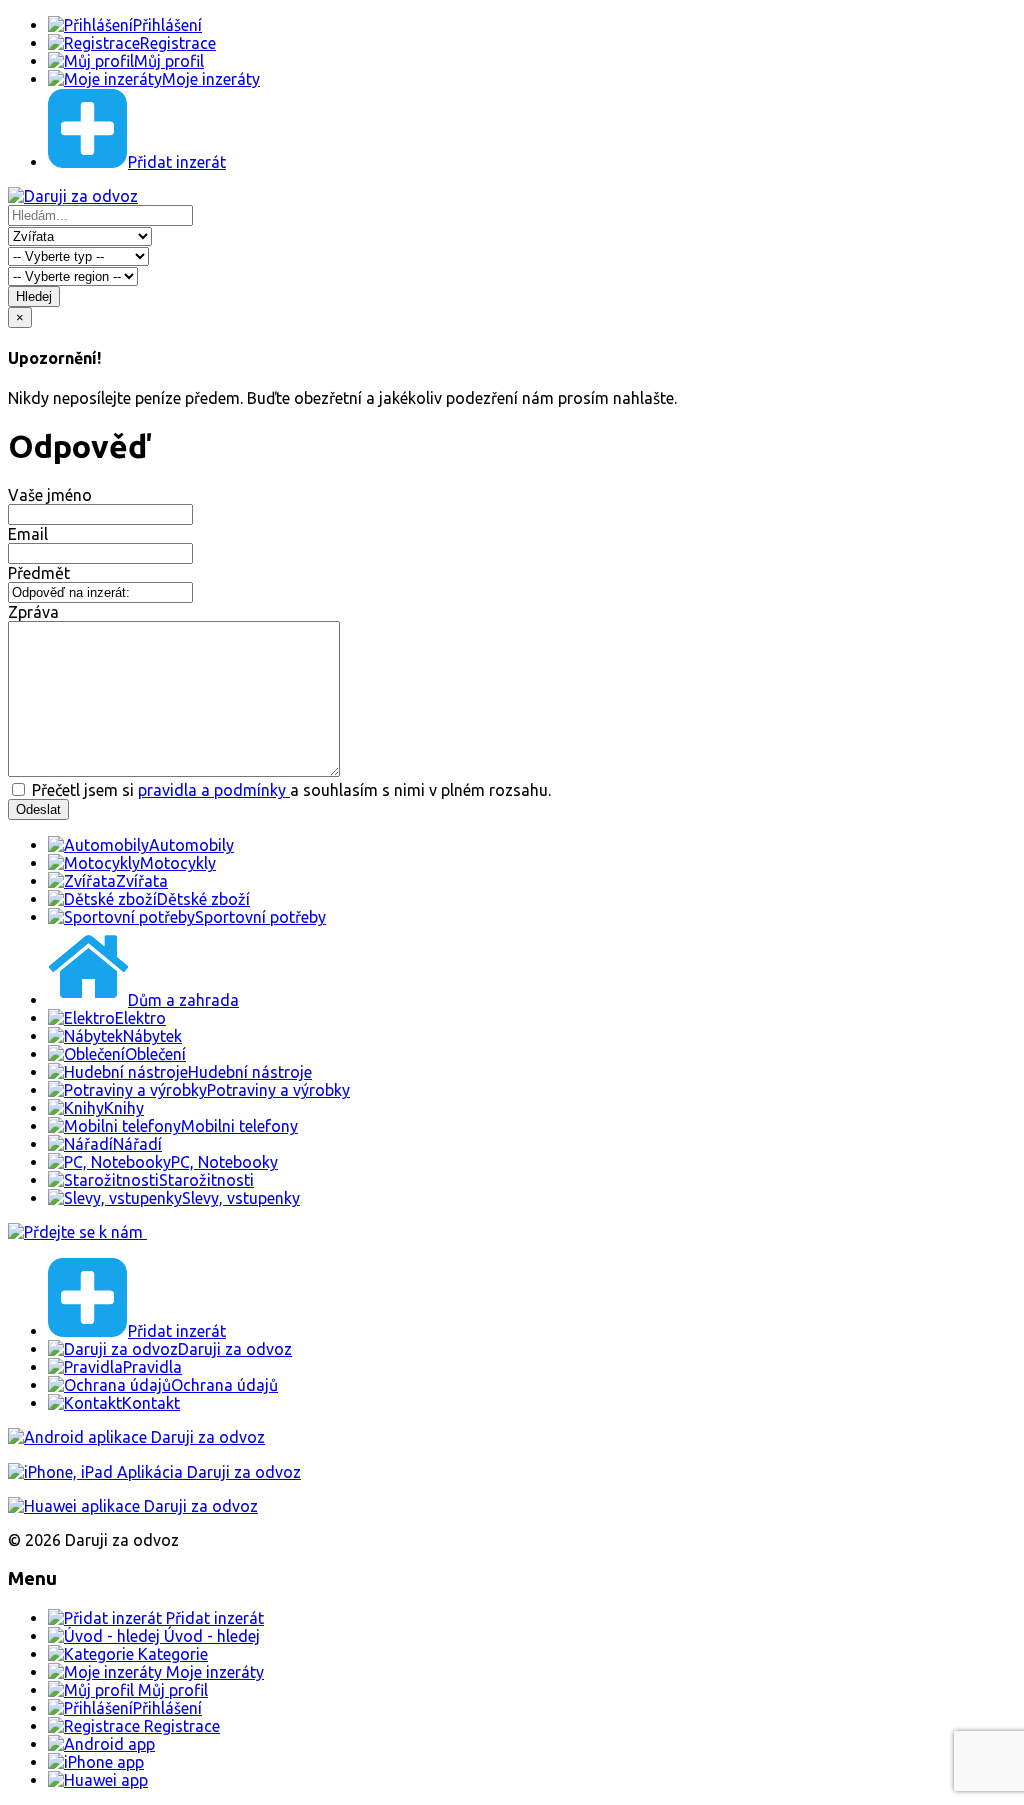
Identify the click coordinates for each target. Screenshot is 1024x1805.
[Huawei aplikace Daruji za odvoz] (133, 1506)
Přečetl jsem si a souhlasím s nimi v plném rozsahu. (289, 790)
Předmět (39, 573)
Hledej (34, 296)
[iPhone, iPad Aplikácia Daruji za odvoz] (154, 1472)
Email (28, 534)
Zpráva (33, 612)
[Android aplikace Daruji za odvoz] (136, 1437)
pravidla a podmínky (214, 790)
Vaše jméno (50, 495)
